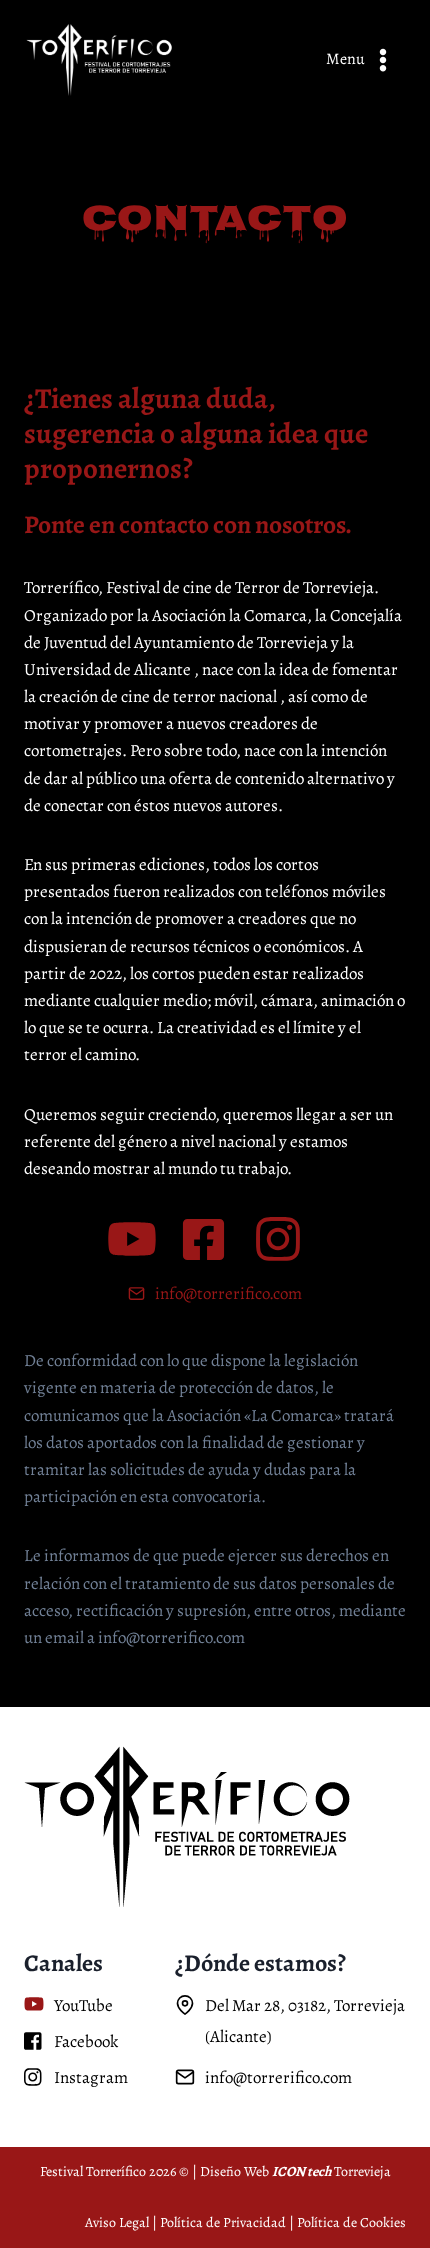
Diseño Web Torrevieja (295, 2171)
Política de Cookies (351, 2222)
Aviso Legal (117, 2222)
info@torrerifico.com (228, 1293)
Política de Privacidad (223, 2222)
